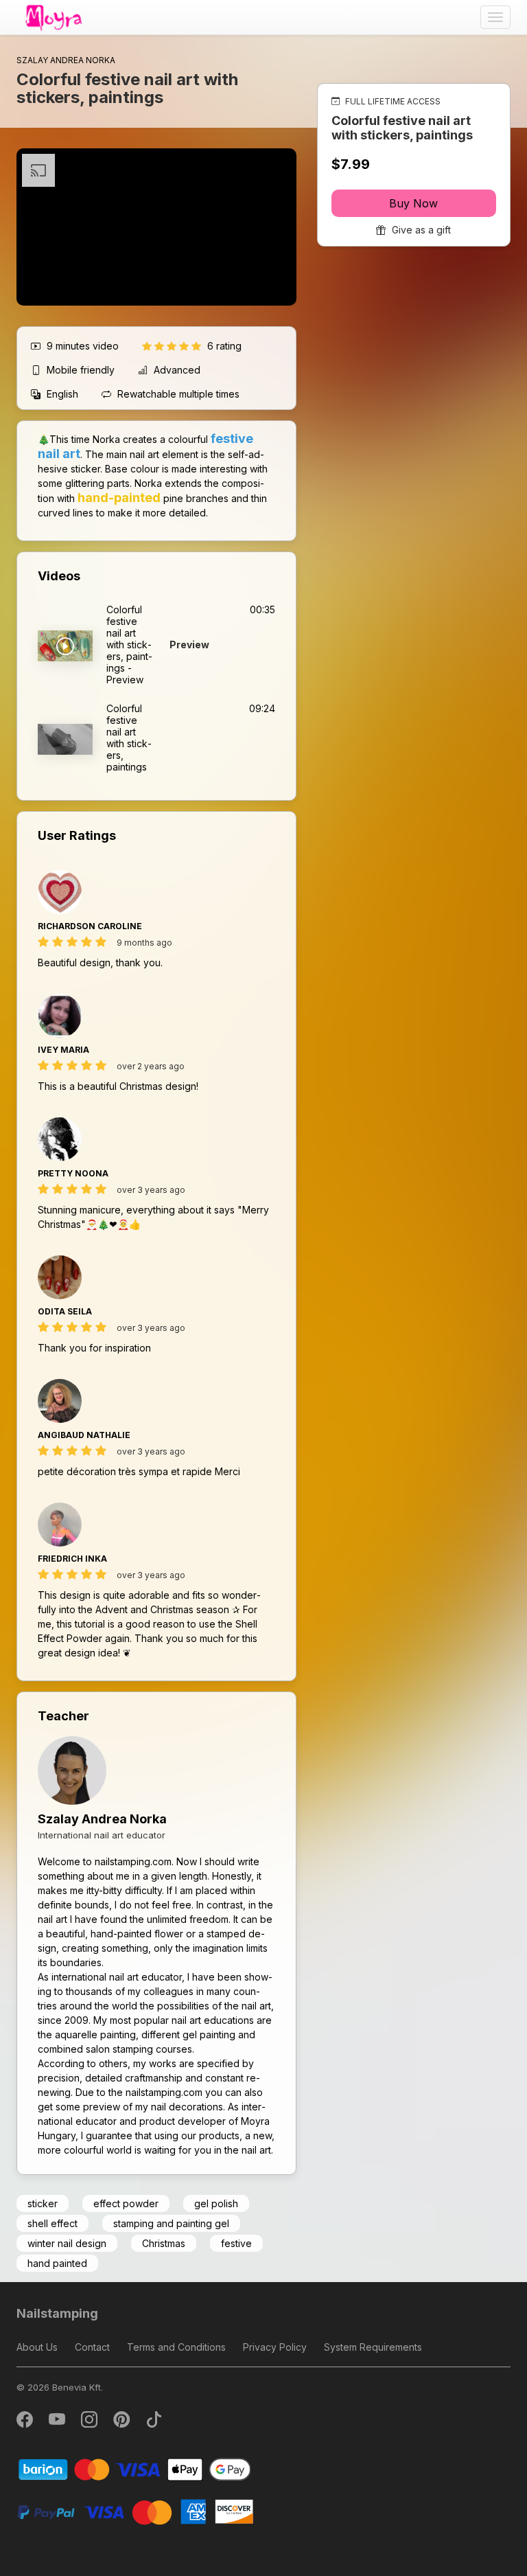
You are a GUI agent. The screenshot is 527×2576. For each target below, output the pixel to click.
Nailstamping (57, 2313)
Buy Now (413, 203)
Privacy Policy (275, 2347)
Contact (92, 2347)
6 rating (224, 346)
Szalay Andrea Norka (102, 1819)
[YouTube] (58, 2423)
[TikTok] (154, 2423)
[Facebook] (26, 2423)
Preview (189, 645)
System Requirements (373, 2347)
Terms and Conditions (176, 2347)
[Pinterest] (122, 2423)
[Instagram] (90, 2423)
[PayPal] (135, 2511)
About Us (37, 2347)
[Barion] (135, 2469)
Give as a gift (420, 230)
